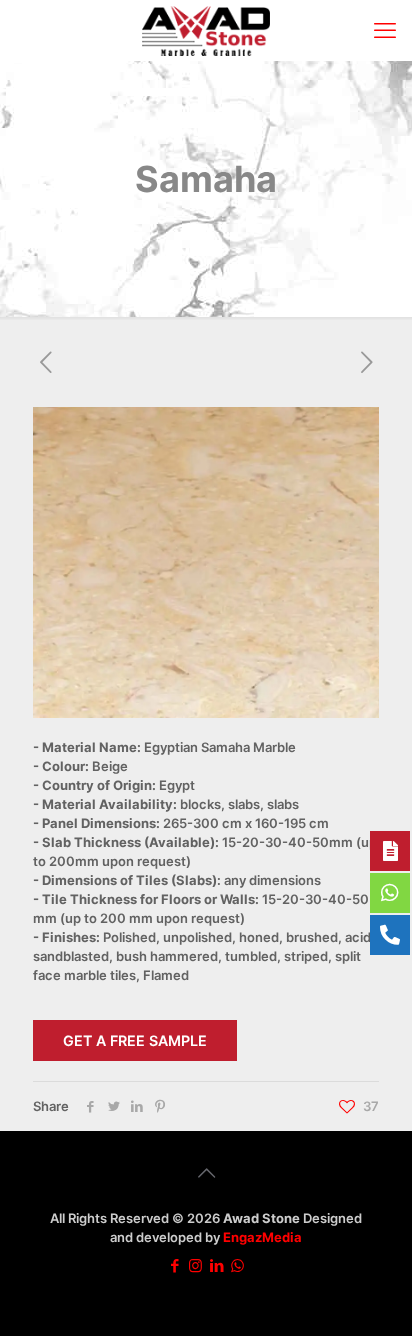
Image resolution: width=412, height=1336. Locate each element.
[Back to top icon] (206, 1173)
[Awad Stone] (206, 30)
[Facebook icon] (174, 1265)
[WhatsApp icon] (237, 1265)
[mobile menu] (385, 30)
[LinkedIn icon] (216, 1265)
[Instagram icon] (195, 1265)
